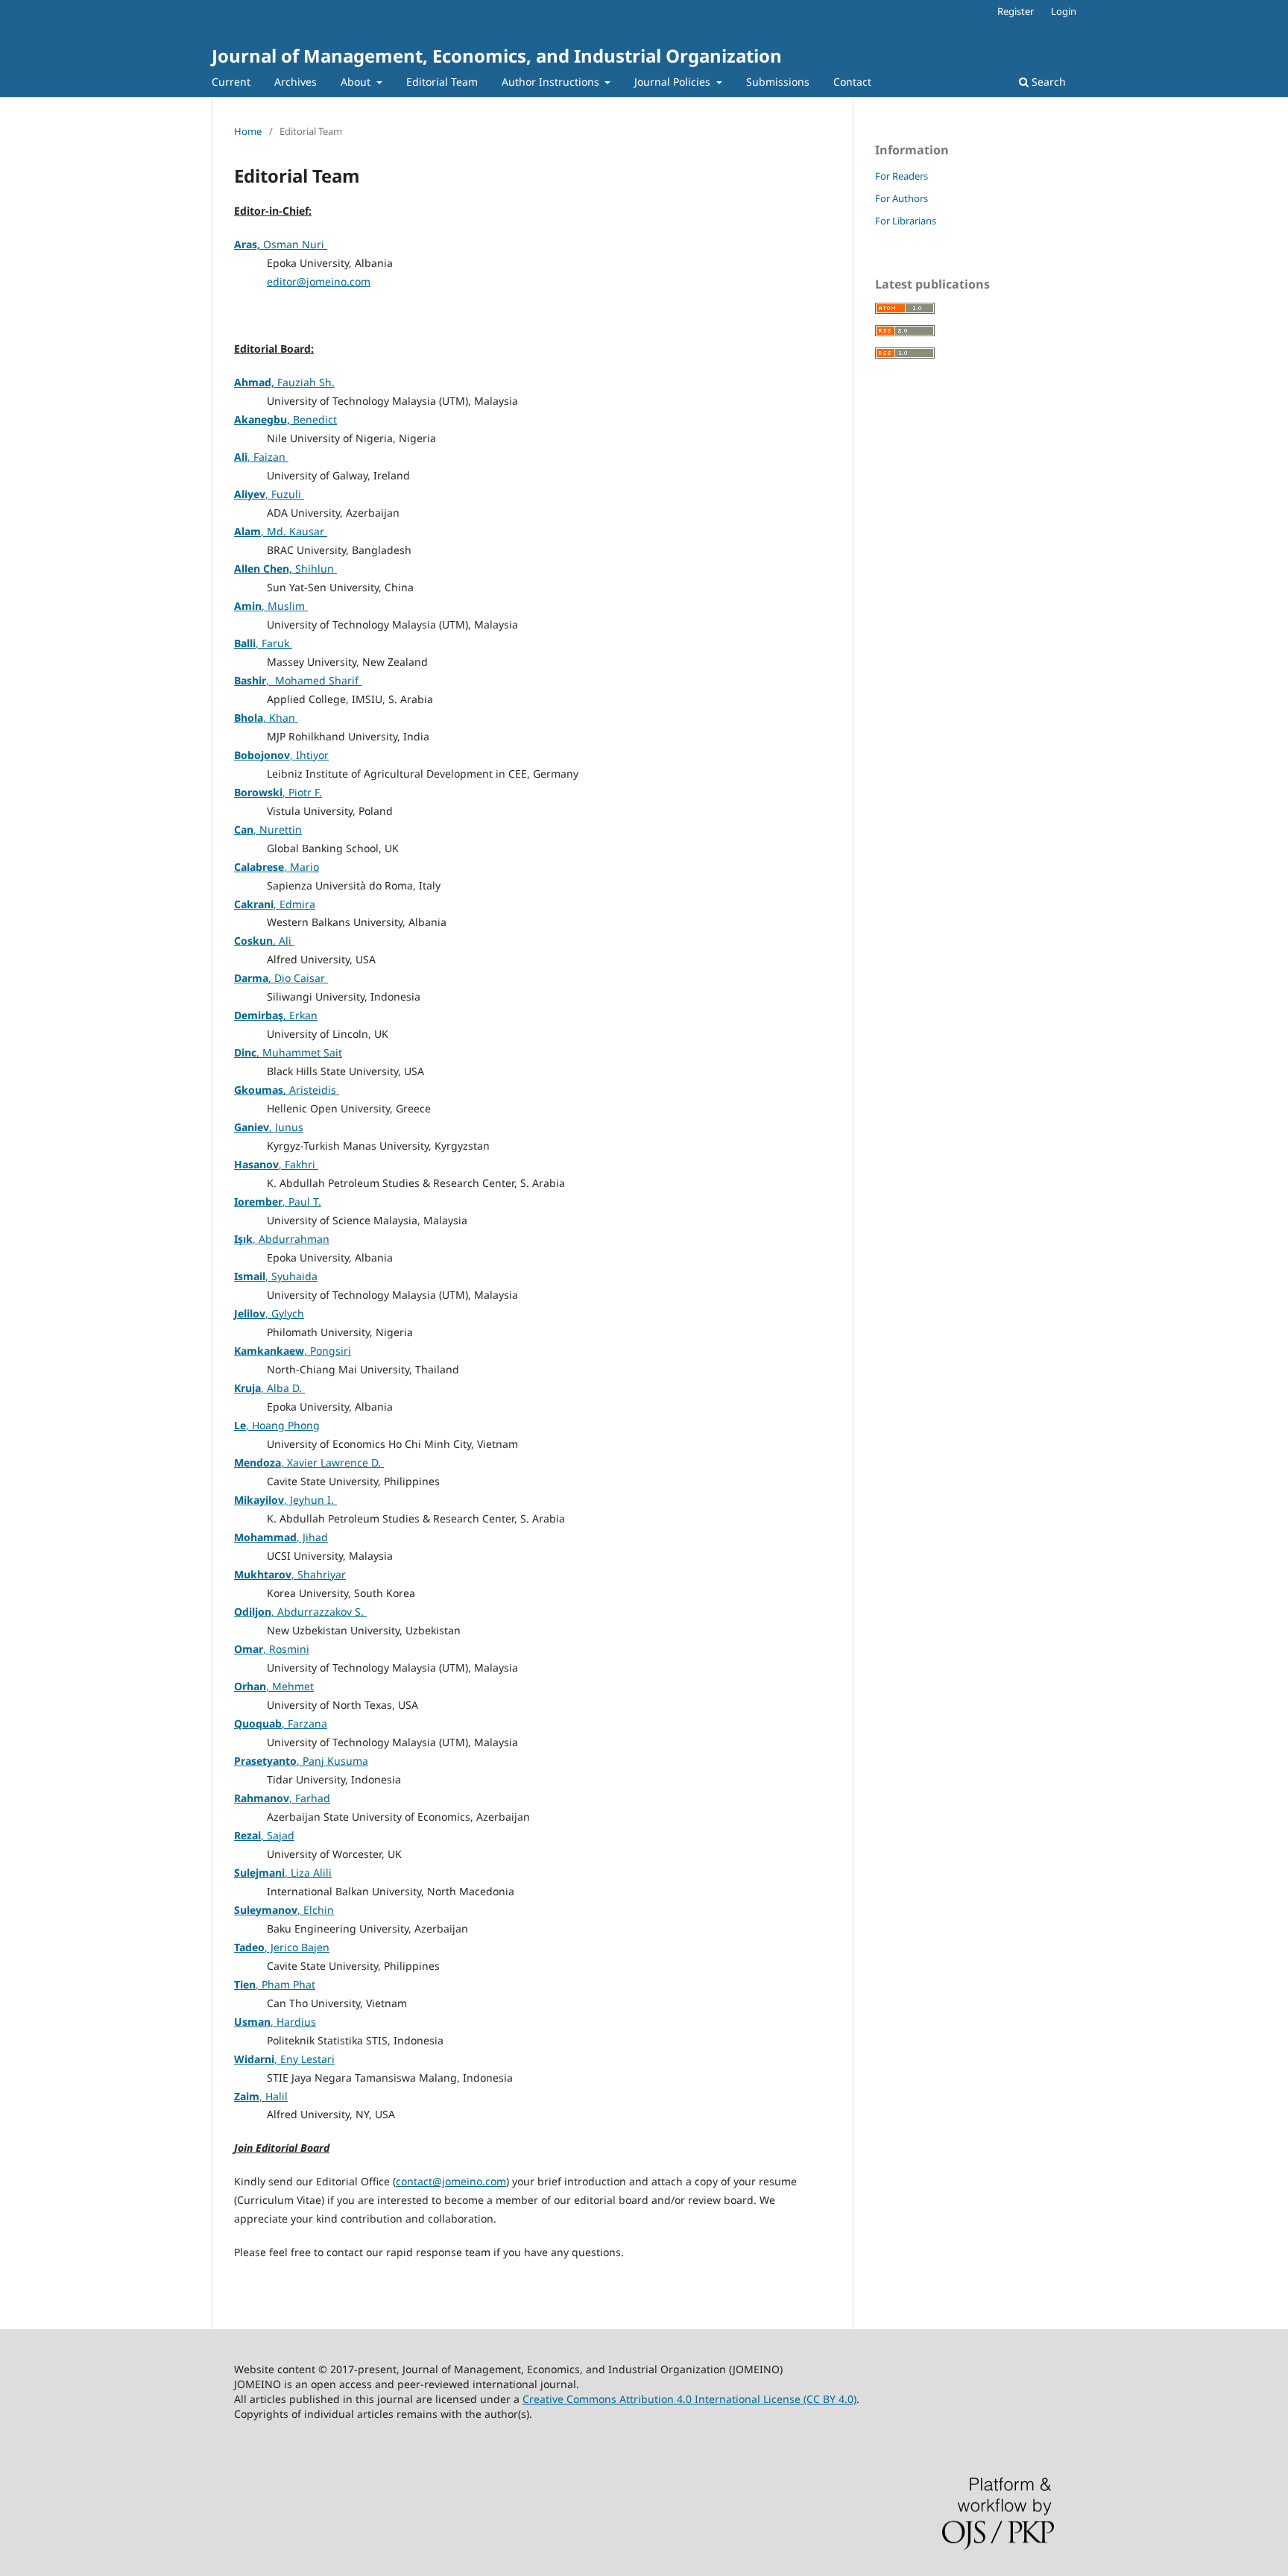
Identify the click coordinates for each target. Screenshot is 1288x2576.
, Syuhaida (276, 1276)
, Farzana (281, 1723)
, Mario (277, 867)
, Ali (264, 941)
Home (248, 131)
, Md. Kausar (281, 531)
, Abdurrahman (282, 1239)
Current (231, 82)
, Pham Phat (275, 1984)
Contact (852, 82)
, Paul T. (278, 1202)
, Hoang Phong (277, 1425)
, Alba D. (269, 1388)
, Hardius (275, 2022)
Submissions (778, 82)
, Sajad (264, 1835)
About (357, 82)
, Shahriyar (290, 1574)
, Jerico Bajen (282, 1947)
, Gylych (269, 1313)
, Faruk (263, 643)
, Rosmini (272, 1649)
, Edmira (275, 904)
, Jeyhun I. (285, 1500)
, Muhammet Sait (288, 1052)
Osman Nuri (281, 244)
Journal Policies (674, 82)
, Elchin (284, 1910)
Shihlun (285, 569)
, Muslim (271, 606)
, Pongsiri (293, 1351)
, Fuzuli (269, 494)
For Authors (902, 198)
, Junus (269, 1127)
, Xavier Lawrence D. (309, 1462)
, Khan (266, 718)
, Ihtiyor (281, 755)
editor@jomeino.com (319, 281)
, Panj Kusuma (301, 1761)
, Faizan (261, 457)
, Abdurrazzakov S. (300, 1612)
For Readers (902, 176)
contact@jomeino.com (451, 2181)
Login (1064, 11)
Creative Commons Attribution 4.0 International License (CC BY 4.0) (689, 2399)
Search (1047, 82)
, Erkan (276, 1015)
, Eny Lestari (284, 2059)
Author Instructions (552, 82)
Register (1016, 11)
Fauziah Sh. (284, 382)
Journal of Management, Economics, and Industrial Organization (497, 56)
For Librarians (906, 221)
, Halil (261, 2096)
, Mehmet (274, 1686)
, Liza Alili (283, 1873)
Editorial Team (442, 82)
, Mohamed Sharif (298, 680)
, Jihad (281, 1537)
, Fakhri (276, 1164)
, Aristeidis (287, 1090)
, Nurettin (268, 829)
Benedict (285, 419)
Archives (296, 82)
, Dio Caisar (281, 978)
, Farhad (282, 1798)
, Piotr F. (278, 792)
